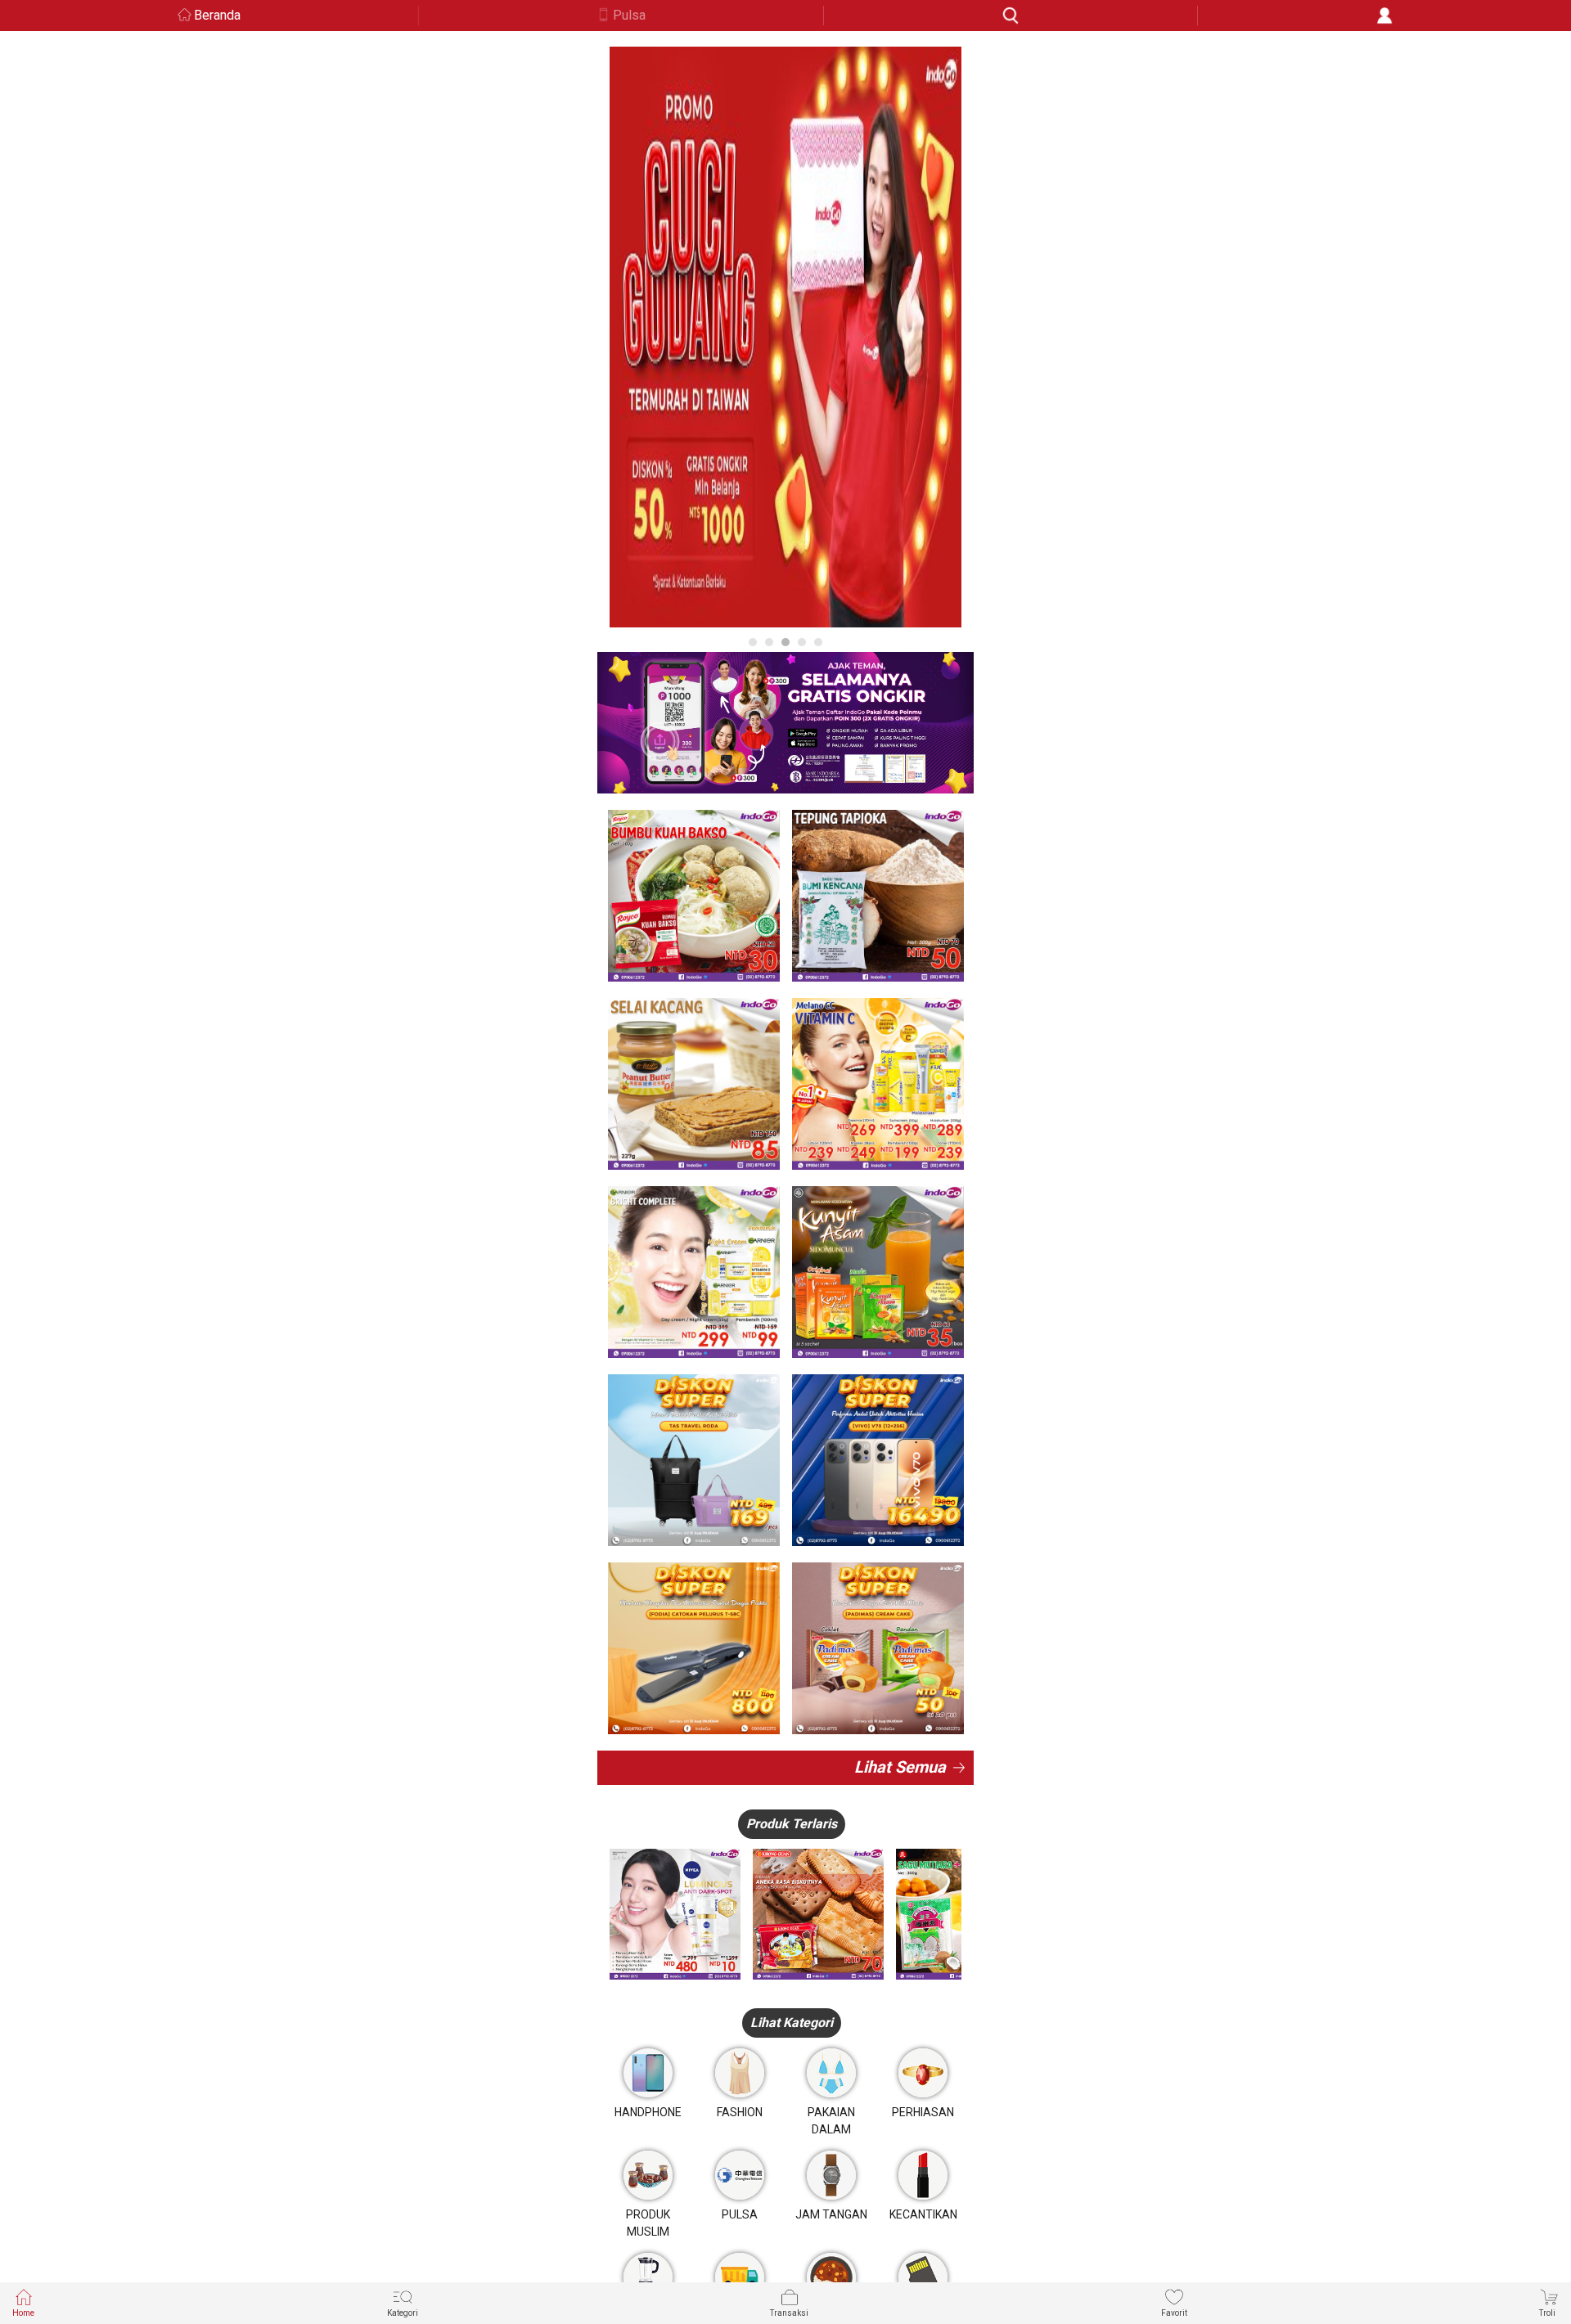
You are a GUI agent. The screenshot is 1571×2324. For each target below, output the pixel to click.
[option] (785, 337)
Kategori (403, 2313)
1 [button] (753, 642)
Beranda (217, 15)
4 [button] (802, 642)
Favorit (1174, 2313)
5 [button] (818, 642)
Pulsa (629, 15)
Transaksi (789, 2313)
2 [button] (769, 642)
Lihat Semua (900, 1767)
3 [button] (785, 642)
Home (23, 2313)
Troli (1547, 2313)
